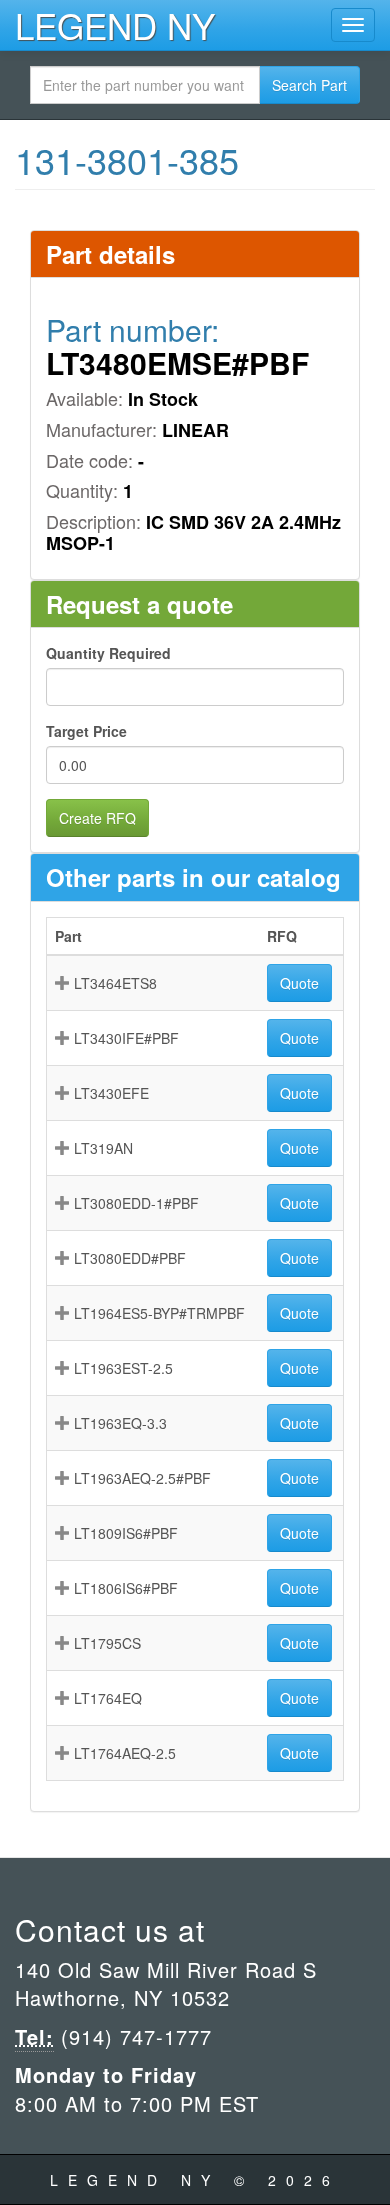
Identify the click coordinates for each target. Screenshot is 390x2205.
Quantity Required (108, 653)
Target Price (86, 731)
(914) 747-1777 (133, 2036)
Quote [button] (299, 983)
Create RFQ (97, 818)
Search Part (309, 85)
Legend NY (115, 25)
